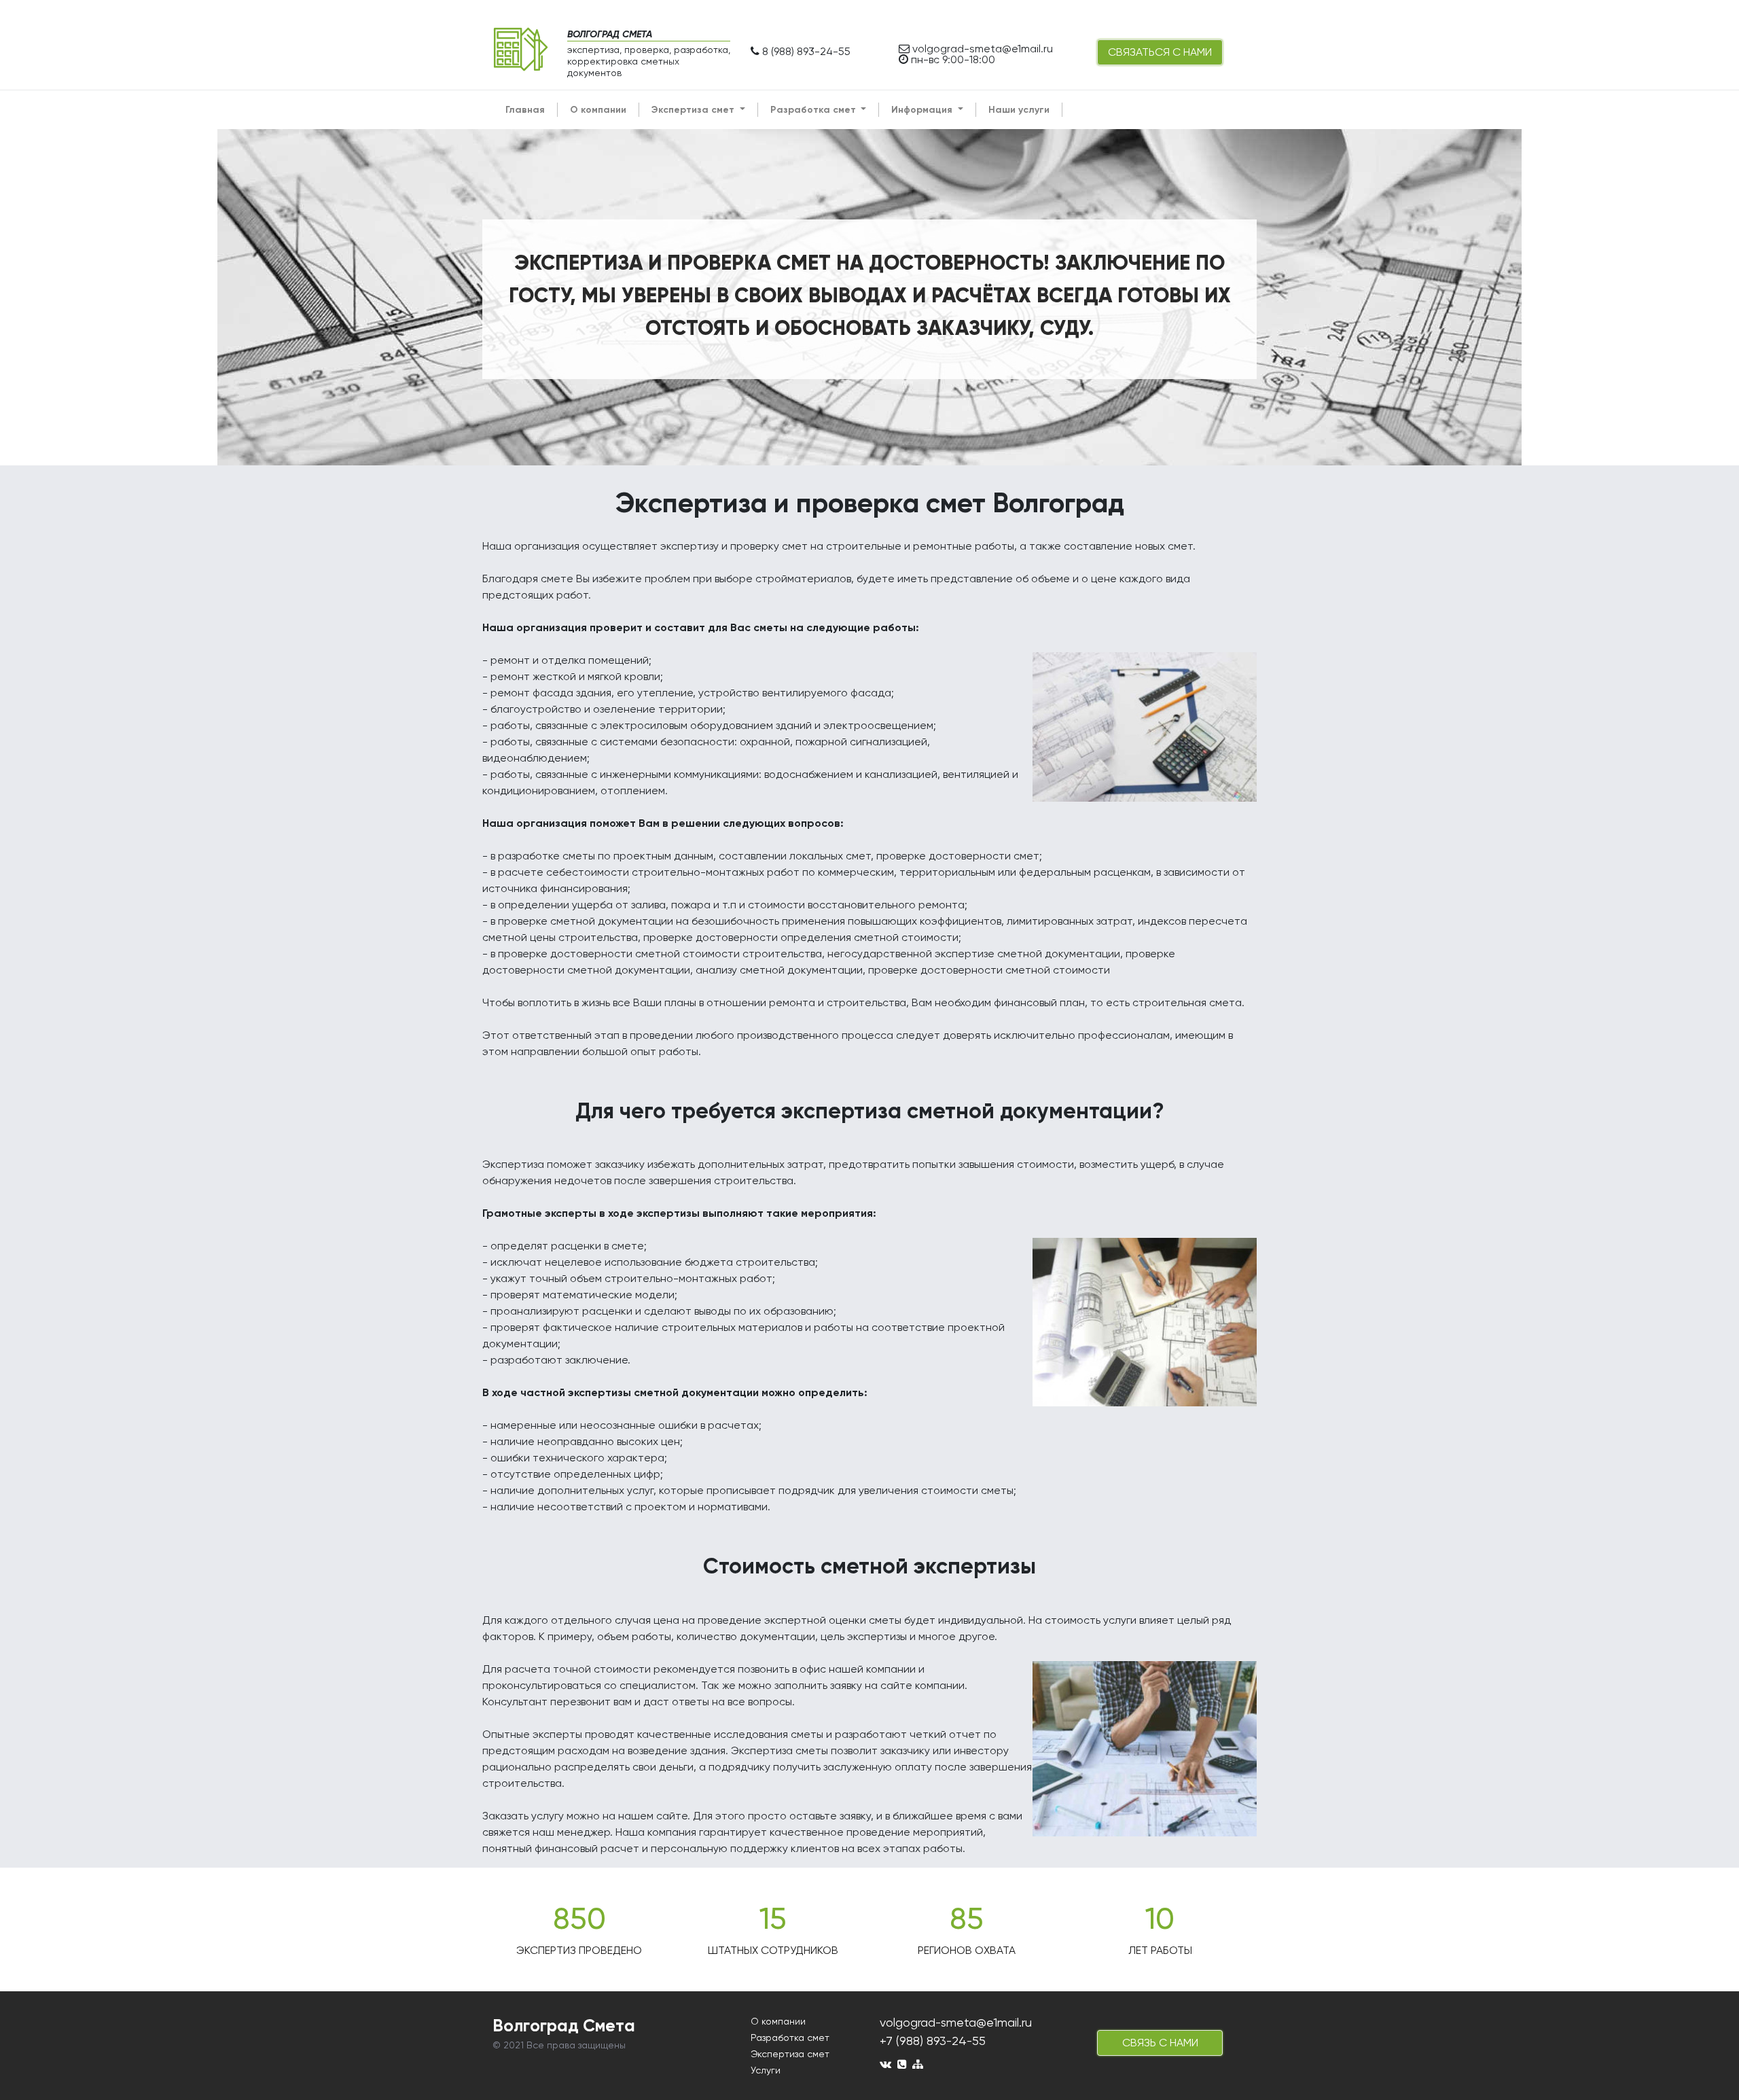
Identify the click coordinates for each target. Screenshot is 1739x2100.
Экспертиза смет (790, 2054)
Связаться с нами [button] (1160, 52)
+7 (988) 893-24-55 (933, 2041)
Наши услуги (1019, 110)
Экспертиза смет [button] (694, 110)
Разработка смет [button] (814, 110)
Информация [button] (923, 110)
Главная (525, 110)
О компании (598, 110)
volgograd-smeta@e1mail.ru (956, 2022)
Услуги (766, 2070)
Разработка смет (790, 2037)
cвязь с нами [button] (1160, 2043)
